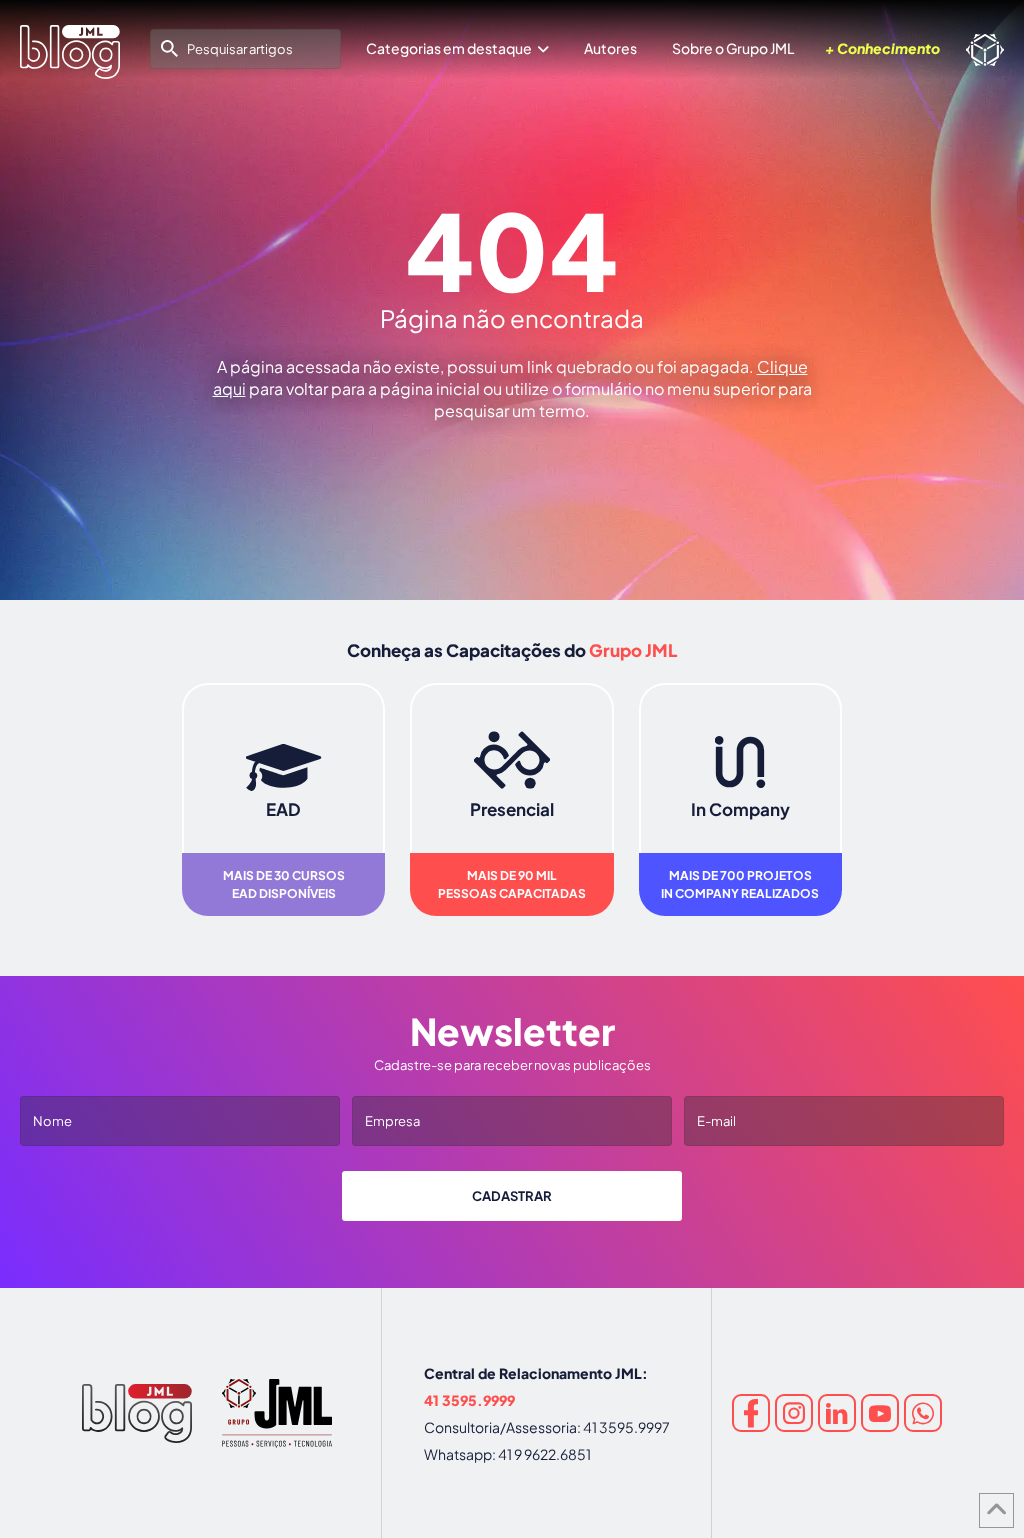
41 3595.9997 (626, 1427)
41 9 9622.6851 (544, 1454)
